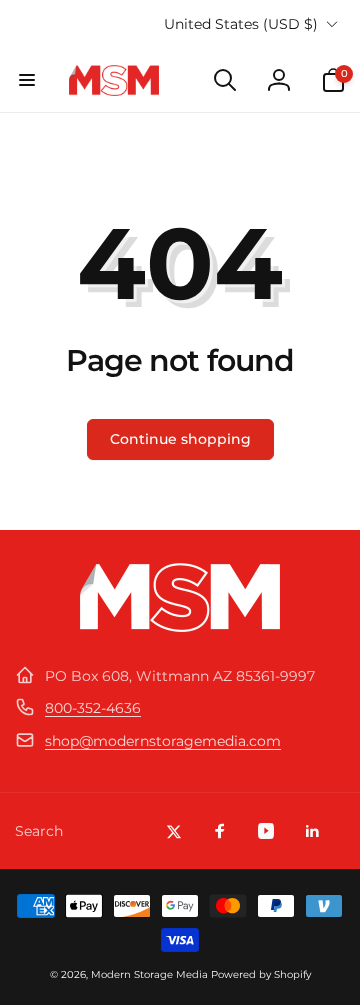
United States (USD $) (241, 24)
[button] (27, 80)
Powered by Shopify (261, 974)
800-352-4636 (93, 708)
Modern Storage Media (149, 974)
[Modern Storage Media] (180, 626)
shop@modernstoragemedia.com (163, 741)
